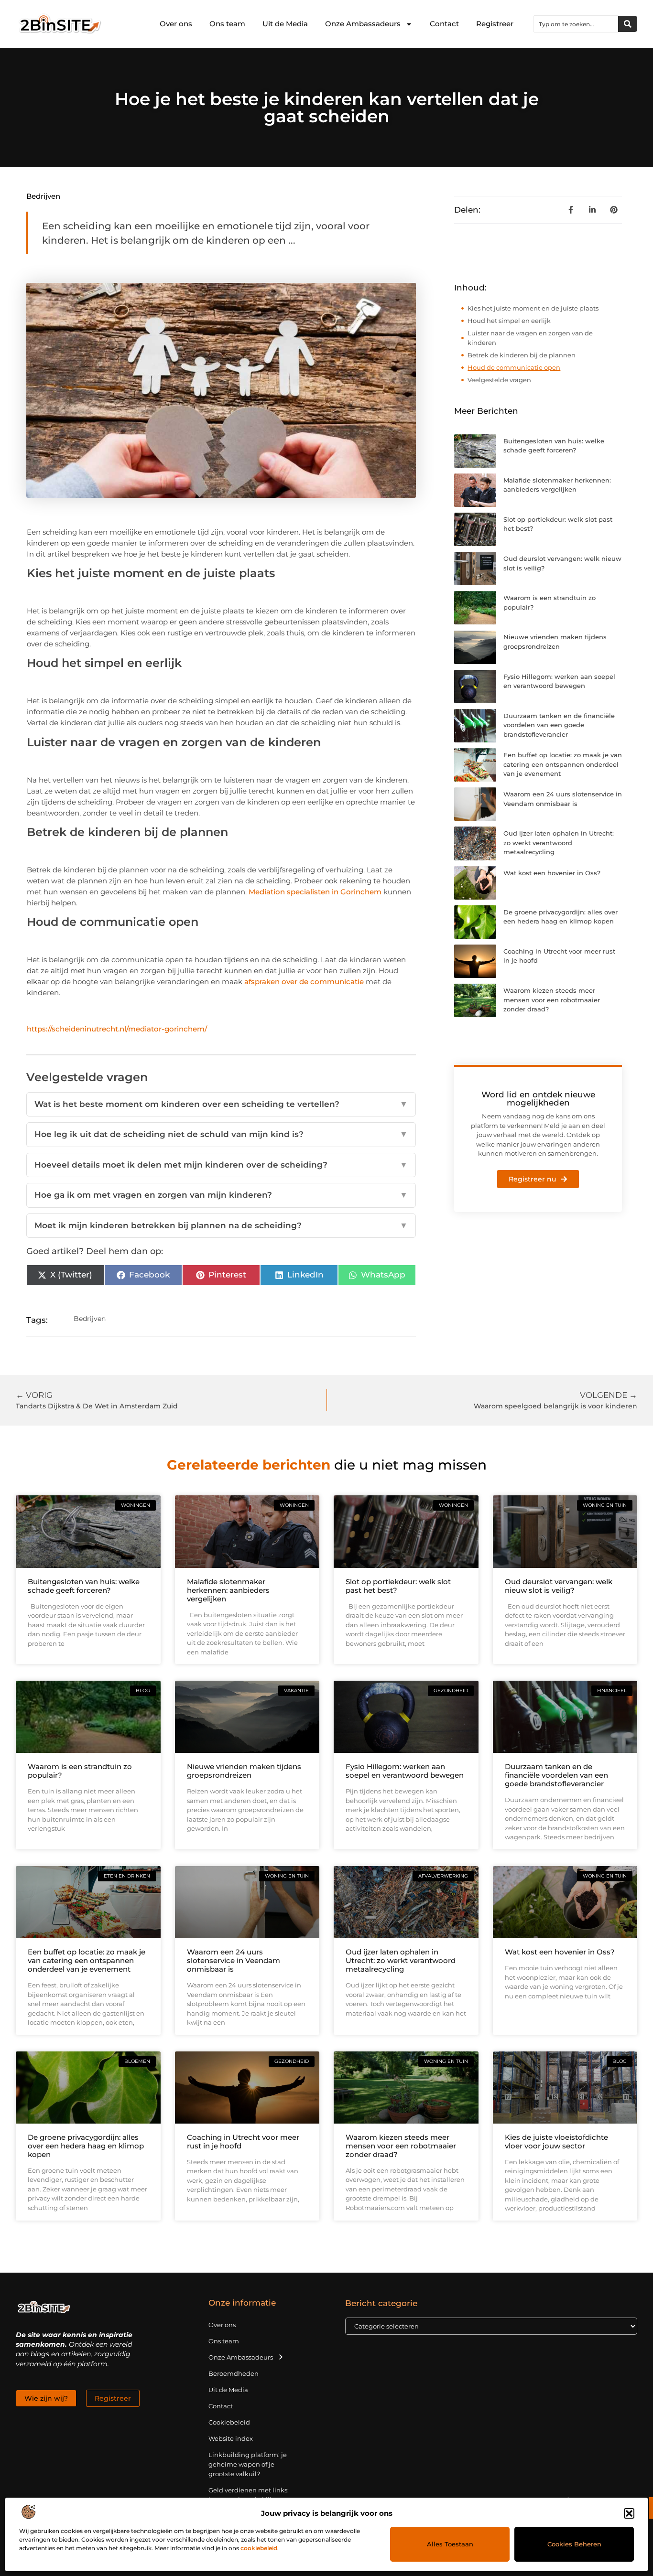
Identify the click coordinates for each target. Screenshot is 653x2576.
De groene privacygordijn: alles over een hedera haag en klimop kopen (86, 2146)
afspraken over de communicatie (304, 982)
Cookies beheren (574, 2544)
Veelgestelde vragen (499, 380)
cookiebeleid (259, 2548)
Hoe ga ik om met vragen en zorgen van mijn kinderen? (221, 1195)
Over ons (176, 24)
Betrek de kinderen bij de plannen (522, 355)
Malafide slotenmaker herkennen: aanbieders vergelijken (228, 1590)
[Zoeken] (628, 24)
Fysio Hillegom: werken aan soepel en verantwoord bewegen (405, 1771)
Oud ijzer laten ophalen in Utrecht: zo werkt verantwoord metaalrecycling (559, 843)
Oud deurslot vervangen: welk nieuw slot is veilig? (559, 1586)
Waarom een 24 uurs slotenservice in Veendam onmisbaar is (234, 1960)
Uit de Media (285, 24)
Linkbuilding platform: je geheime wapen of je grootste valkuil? (248, 2464)
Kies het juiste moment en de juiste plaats (533, 308)
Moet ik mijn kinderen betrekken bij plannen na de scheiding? (221, 1225)
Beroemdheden (234, 2373)
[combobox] (576, 24)
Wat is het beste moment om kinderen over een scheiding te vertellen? (221, 1104)
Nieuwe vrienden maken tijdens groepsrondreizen (244, 1771)
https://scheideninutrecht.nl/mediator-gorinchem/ (117, 1029)
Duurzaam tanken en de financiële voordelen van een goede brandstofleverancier (559, 725)
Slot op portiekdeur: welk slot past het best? (398, 1586)
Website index (231, 2438)
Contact (444, 24)
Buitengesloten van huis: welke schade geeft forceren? (84, 1586)
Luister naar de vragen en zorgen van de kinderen (530, 338)
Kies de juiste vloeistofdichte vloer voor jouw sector (556, 2141)
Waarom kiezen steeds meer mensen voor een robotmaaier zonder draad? (552, 1000)
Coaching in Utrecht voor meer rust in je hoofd (243, 2141)
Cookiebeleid (229, 2422)
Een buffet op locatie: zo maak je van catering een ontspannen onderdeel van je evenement (563, 764)
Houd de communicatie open (514, 367)
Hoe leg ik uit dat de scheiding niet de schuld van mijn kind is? (221, 1134)
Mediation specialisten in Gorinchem (315, 892)
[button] (629, 2513)
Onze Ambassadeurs (363, 24)
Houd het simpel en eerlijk (509, 321)
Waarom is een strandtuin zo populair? (80, 1771)
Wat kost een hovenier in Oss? (552, 873)
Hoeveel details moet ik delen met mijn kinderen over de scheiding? (221, 1165)
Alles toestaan (450, 2544)
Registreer (495, 24)
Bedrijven (43, 196)
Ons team (227, 24)
